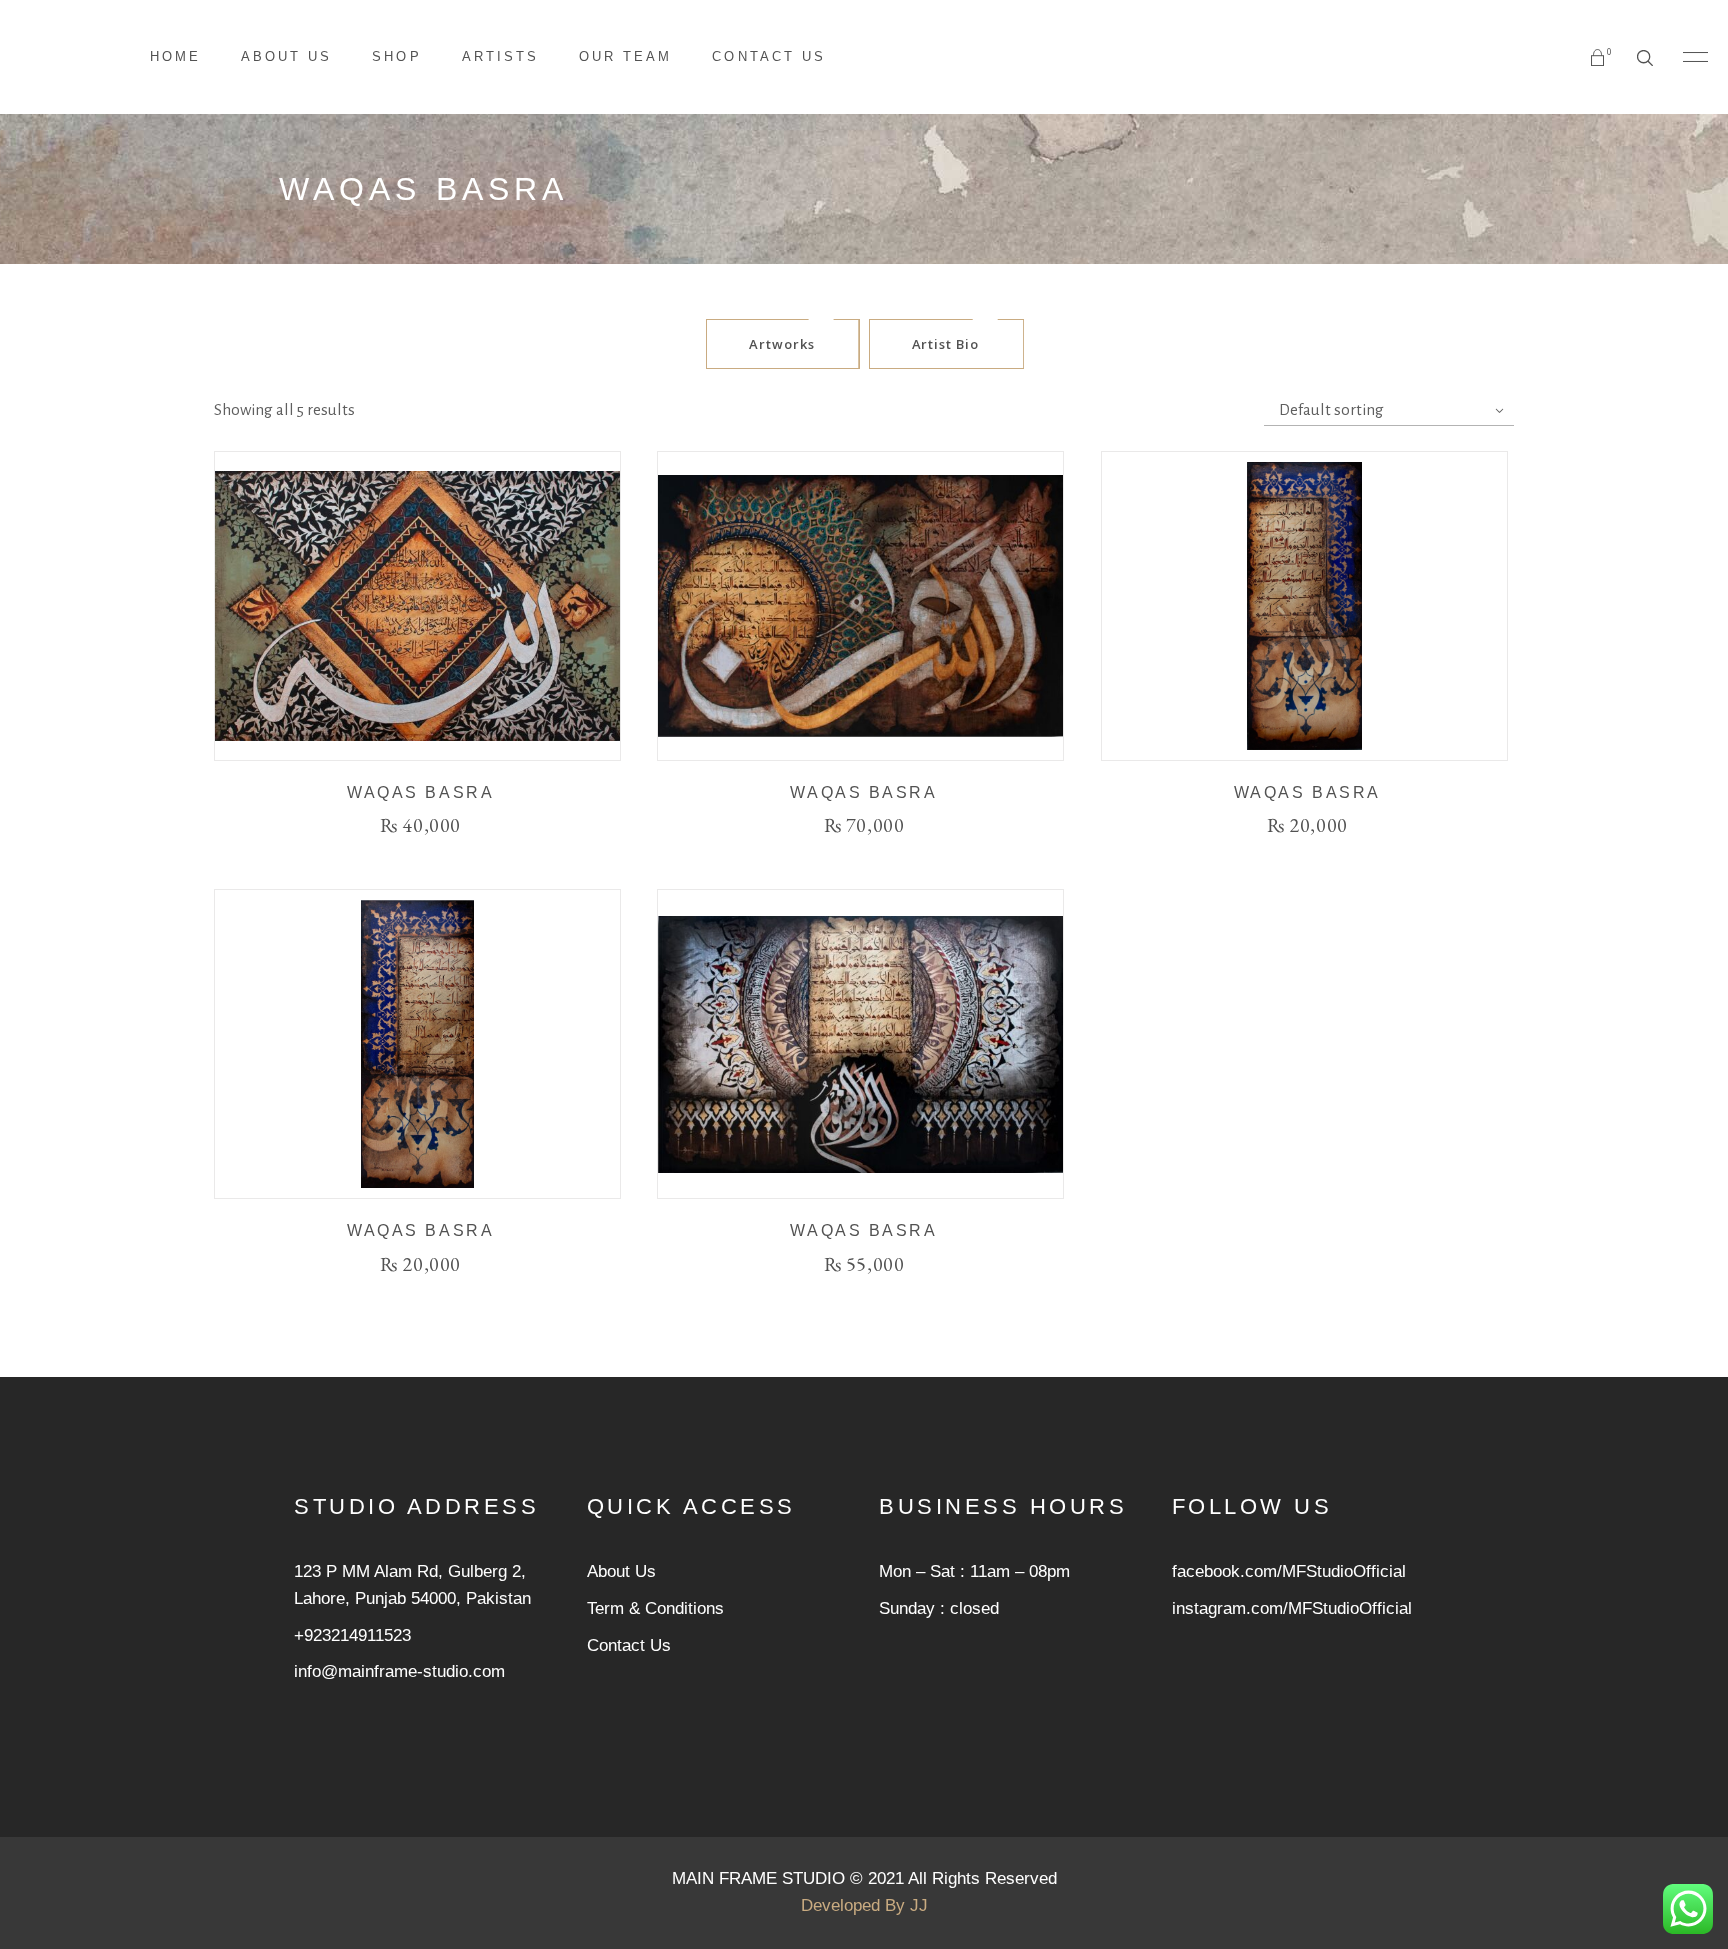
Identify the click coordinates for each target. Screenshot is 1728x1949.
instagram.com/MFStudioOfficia (1290, 1608)
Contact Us (629, 1645)
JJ (919, 1905)
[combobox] (1389, 410)
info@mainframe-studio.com (399, 1671)
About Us (621, 1571)
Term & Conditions (655, 1608)
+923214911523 (352, 1635)
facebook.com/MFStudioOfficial (1289, 1571)
